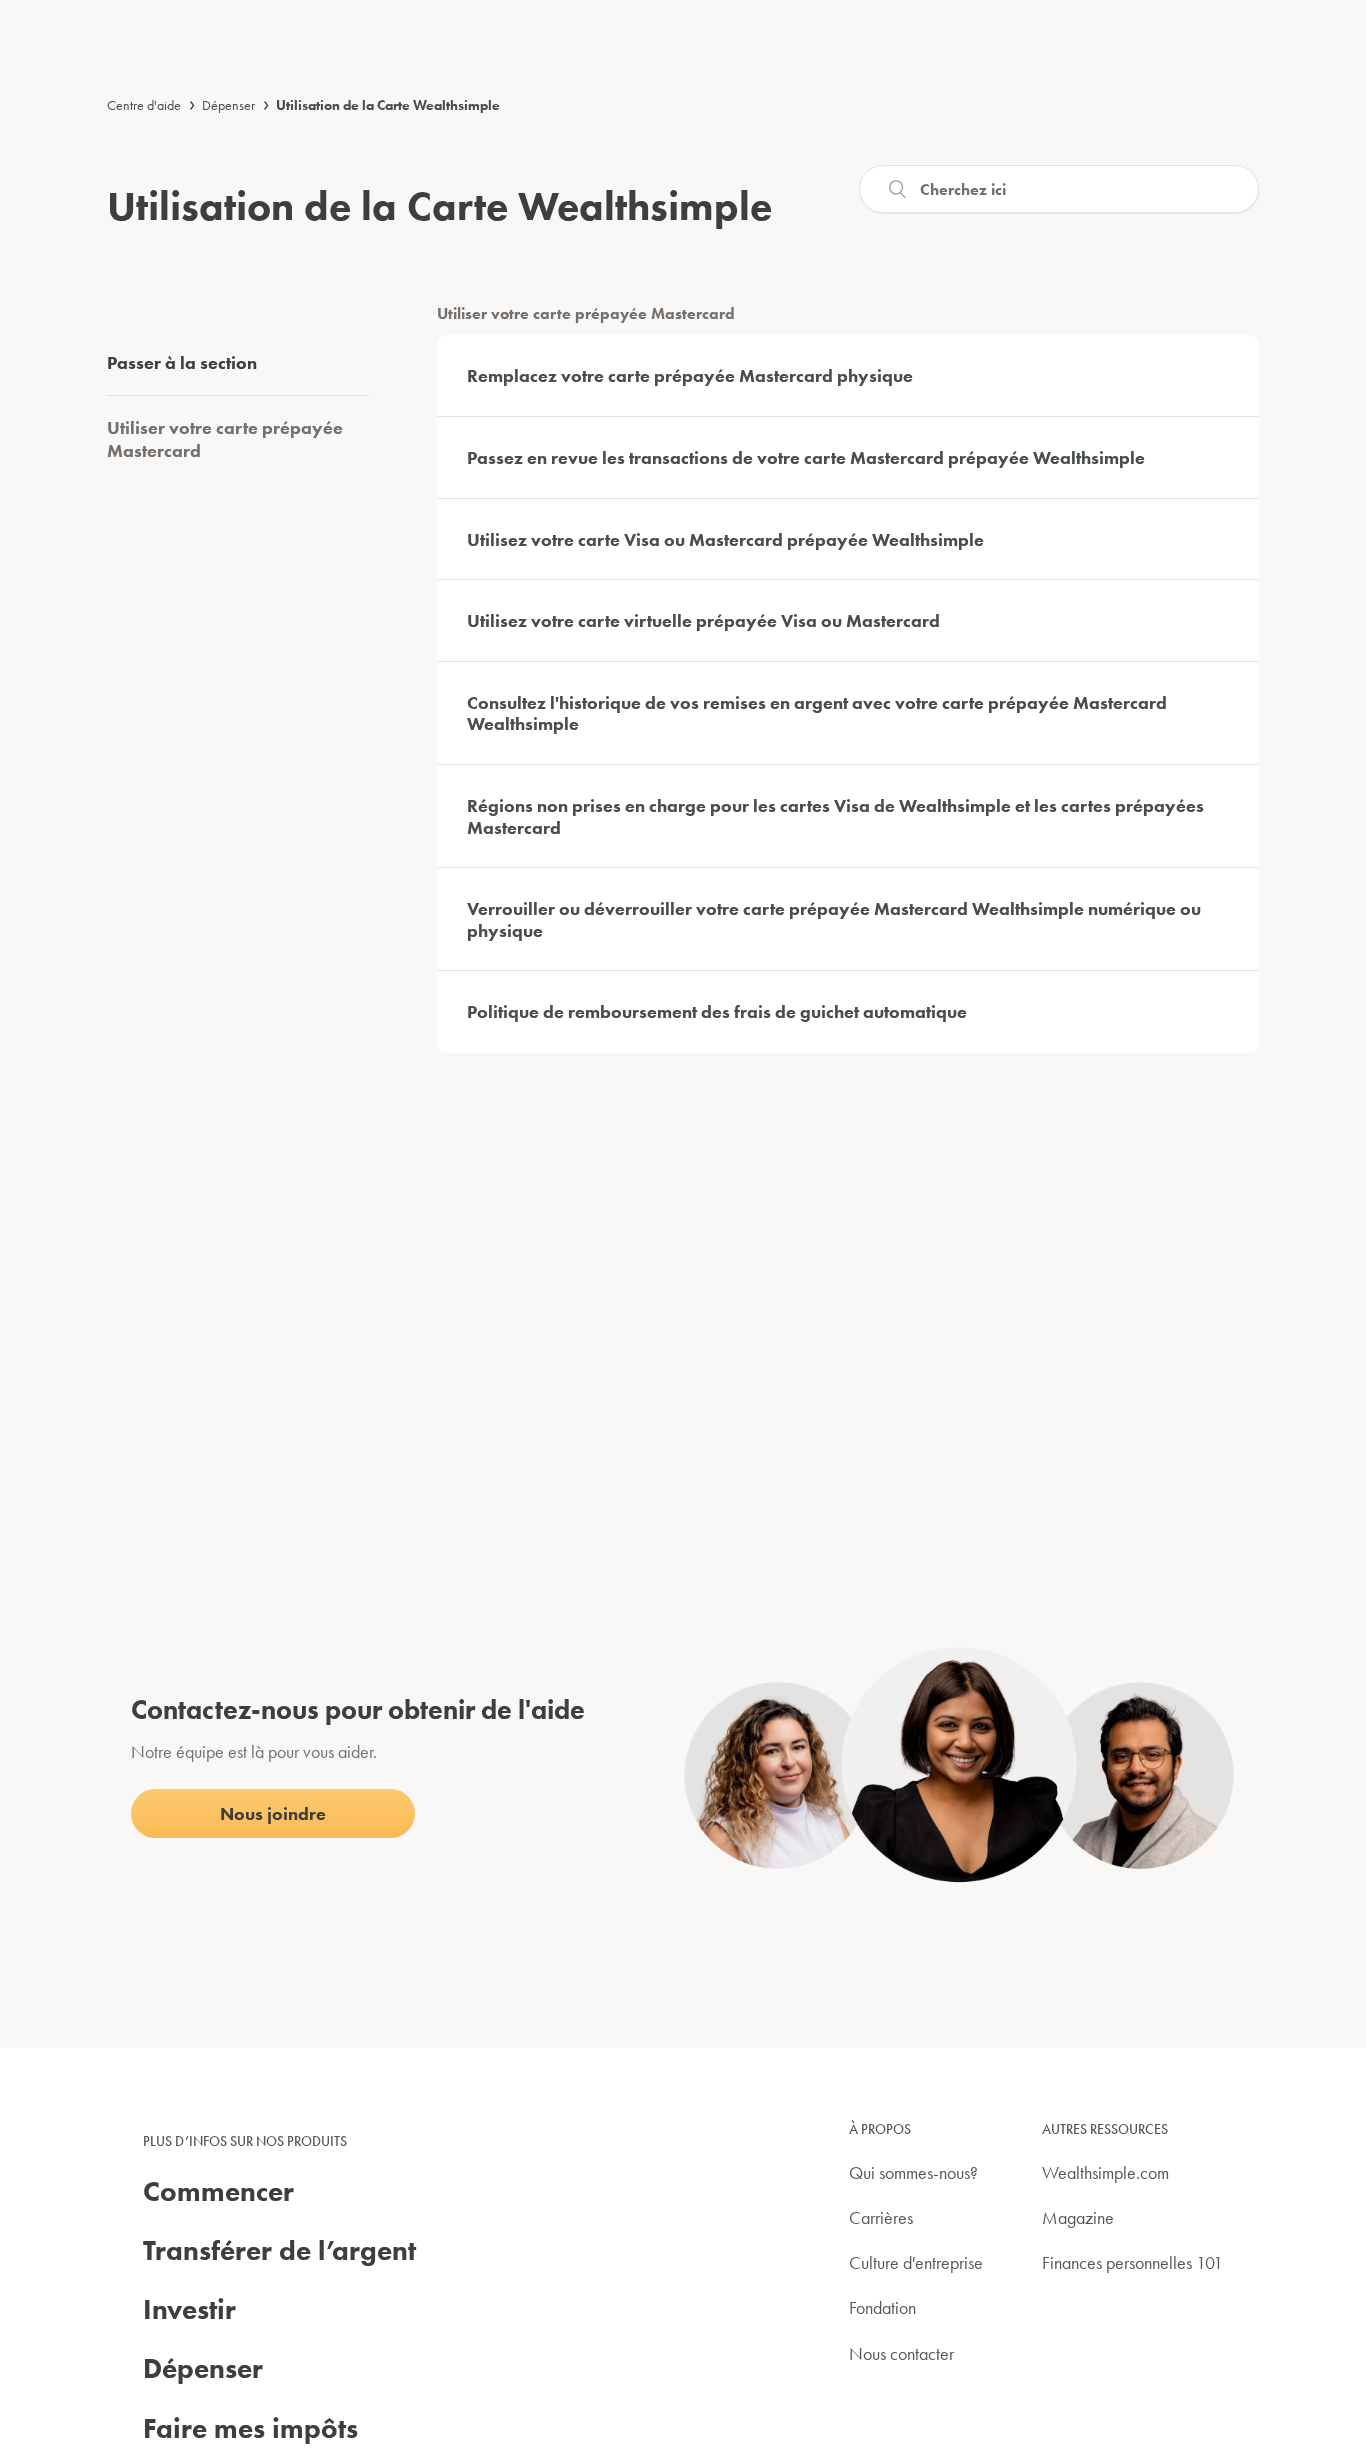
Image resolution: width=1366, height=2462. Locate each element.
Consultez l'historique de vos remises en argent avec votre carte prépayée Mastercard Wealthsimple (817, 713)
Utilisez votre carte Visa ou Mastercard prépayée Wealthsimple (725, 539)
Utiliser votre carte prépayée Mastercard (225, 439)
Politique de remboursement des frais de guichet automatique (717, 1011)
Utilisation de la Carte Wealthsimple (388, 105)
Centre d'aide (144, 105)
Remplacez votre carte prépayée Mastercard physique (690, 375)
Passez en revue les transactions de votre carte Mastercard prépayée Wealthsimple (806, 457)
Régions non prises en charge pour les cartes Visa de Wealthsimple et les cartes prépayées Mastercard (835, 816)
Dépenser (228, 105)
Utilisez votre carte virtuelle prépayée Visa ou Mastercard (703, 620)
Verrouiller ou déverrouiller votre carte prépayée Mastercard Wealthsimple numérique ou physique (834, 919)
